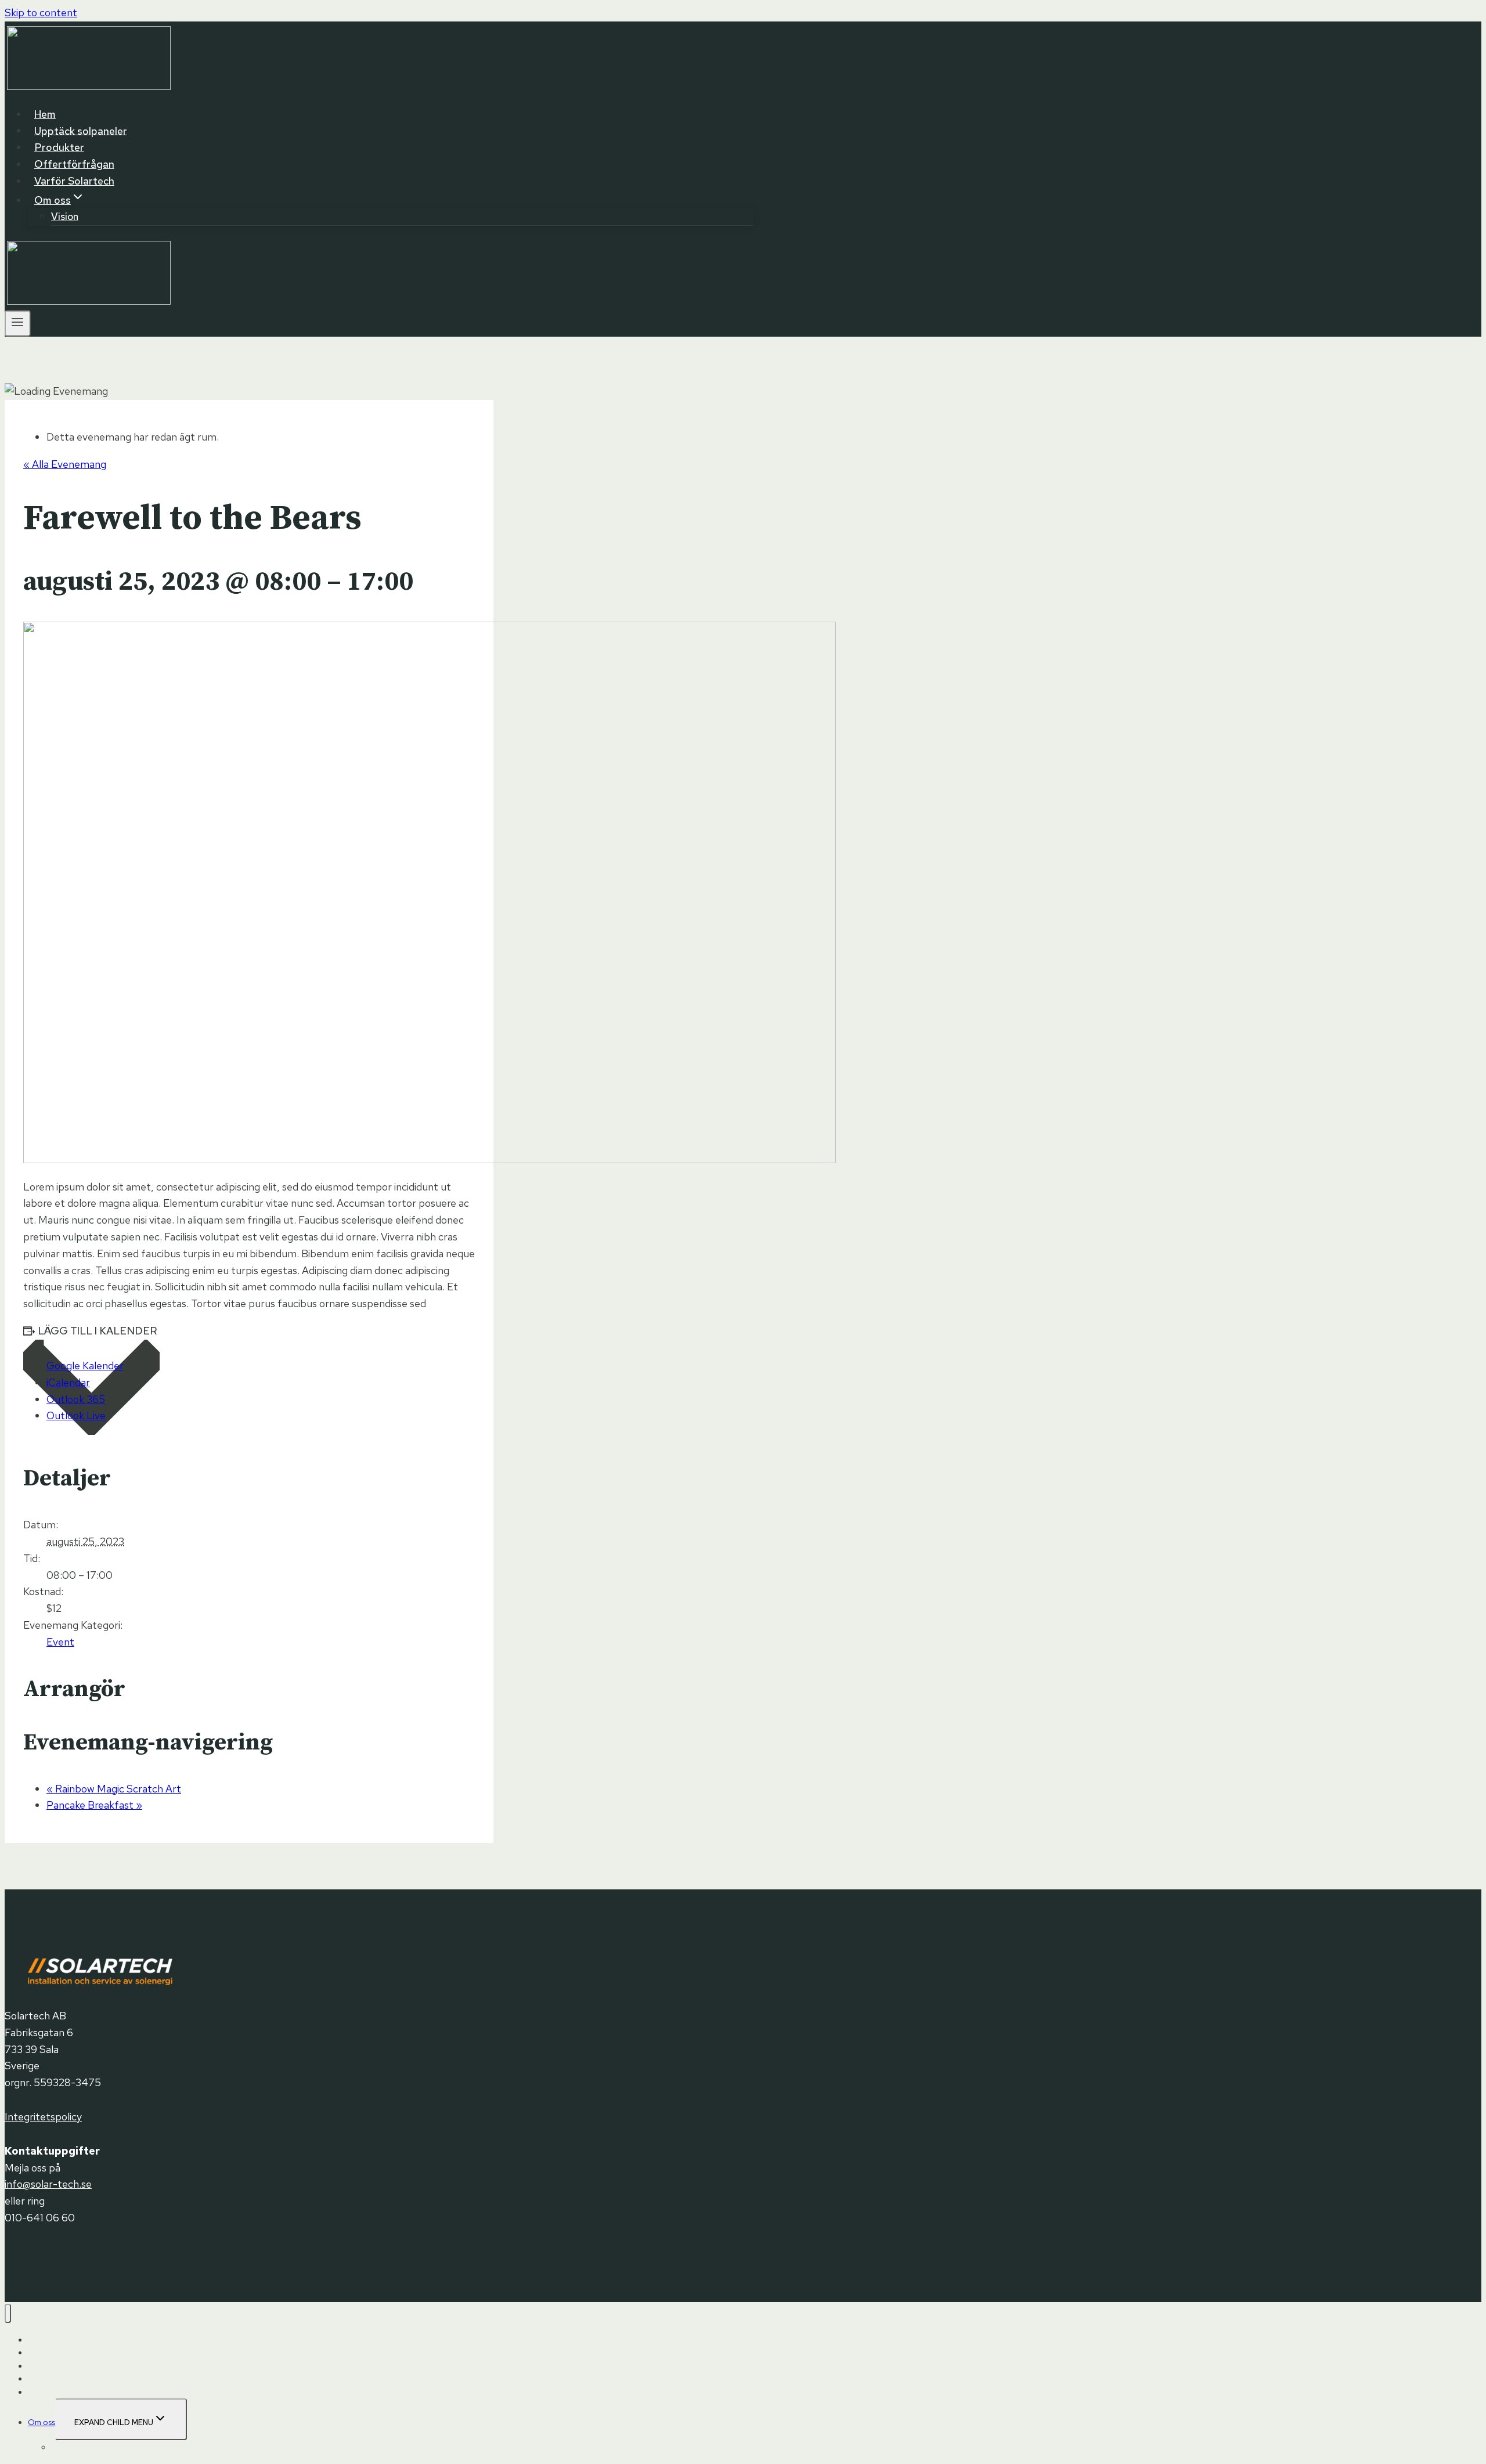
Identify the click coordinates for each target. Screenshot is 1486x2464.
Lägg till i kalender (98, 1331)
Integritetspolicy (43, 2117)
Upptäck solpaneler (81, 130)
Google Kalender (85, 1366)
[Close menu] (8, 2313)
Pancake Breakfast (94, 1805)
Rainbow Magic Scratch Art (114, 1789)
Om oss (42, 2422)
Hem (45, 114)
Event (60, 1642)
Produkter (59, 147)
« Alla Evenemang (65, 464)
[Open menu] (18, 324)
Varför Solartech (74, 181)
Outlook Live (76, 1415)
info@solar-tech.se (48, 2184)
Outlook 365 (76, 1399)
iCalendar (68, 1382)
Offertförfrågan (74, 164)
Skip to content (41, 12)
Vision (65, 217)
